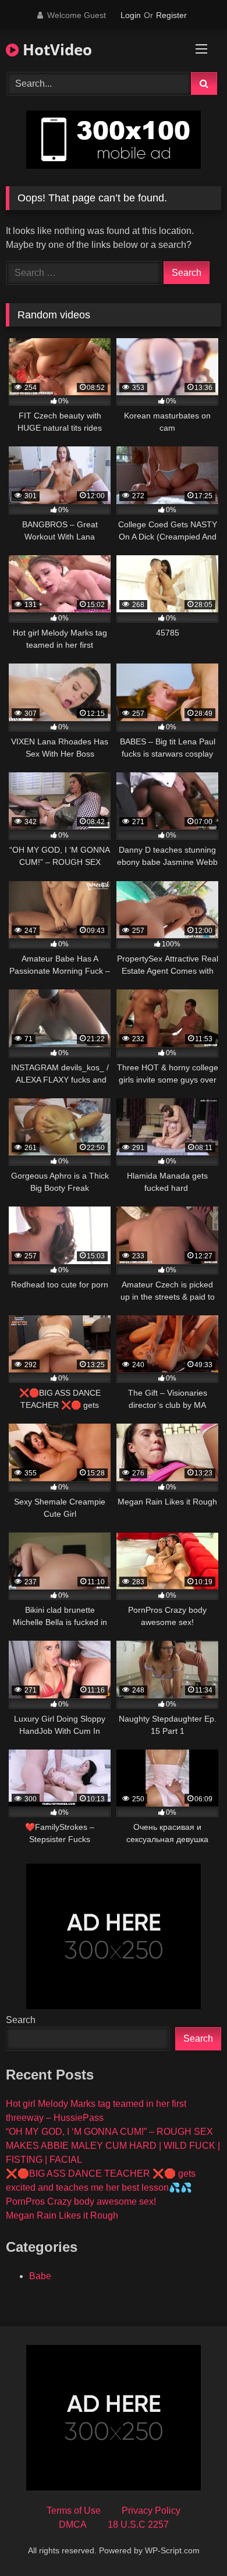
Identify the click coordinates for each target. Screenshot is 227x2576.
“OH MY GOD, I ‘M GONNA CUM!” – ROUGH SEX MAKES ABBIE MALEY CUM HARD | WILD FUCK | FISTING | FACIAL (113, 2146)
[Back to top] (191, 2541)
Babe (40, 2276)
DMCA (73, 2524)
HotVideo (55, 49)
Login (131, 15)
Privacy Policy (151, 2511)
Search (21, 2020)
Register (171, 15)
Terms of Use (74, 2511)
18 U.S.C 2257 (138, 2524)
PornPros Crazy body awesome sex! (81, 2201)
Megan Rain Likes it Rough (62, 2215)
